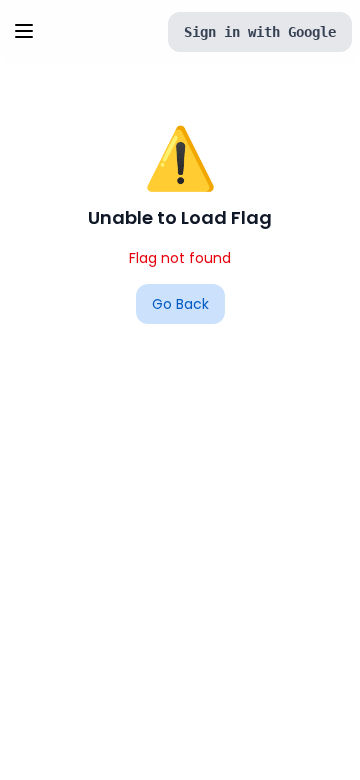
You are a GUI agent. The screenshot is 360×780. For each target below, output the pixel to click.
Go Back (180, 304)
